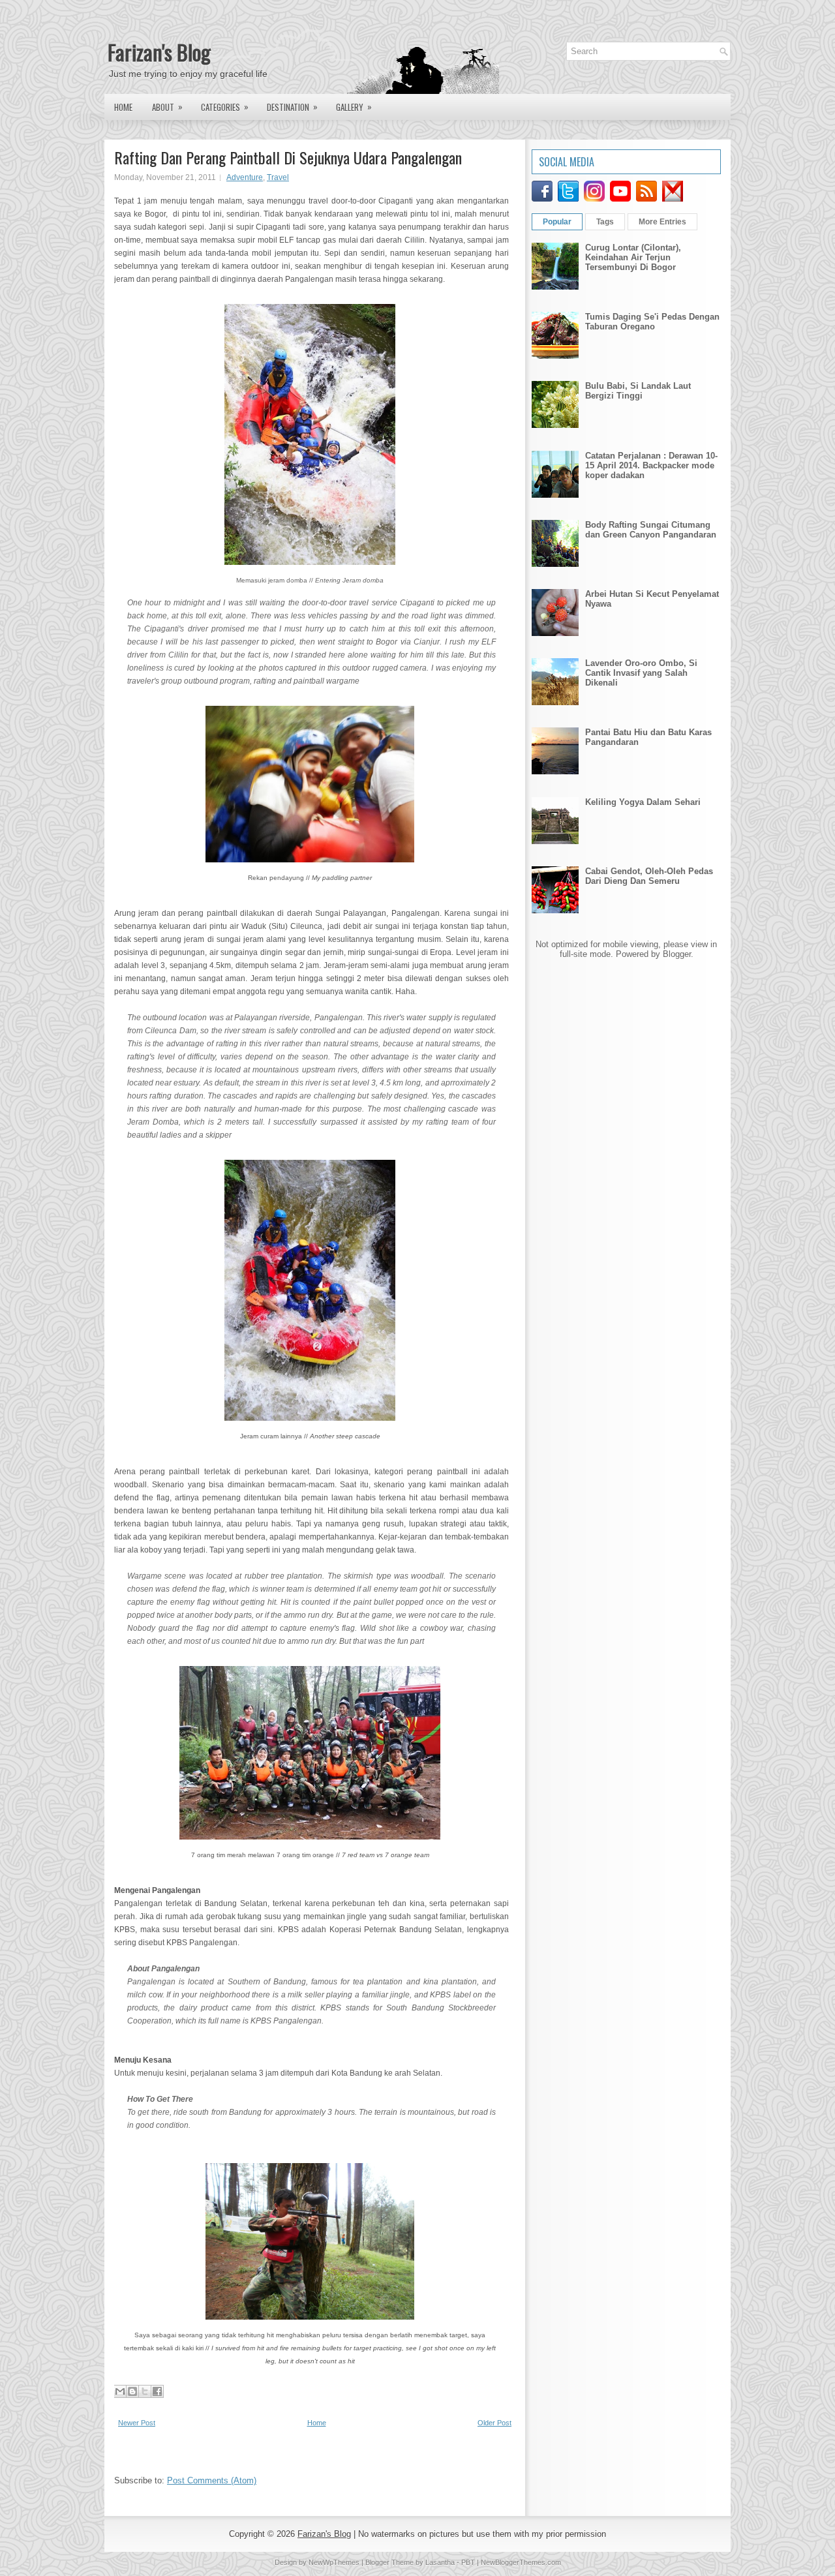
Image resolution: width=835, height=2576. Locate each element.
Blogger (677, 954)
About (167, 107)
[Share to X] (145, 2391)
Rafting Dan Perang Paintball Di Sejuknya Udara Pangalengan (288, 157)
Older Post (494, 2423)
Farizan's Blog (159, 52)
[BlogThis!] (132, 2391)
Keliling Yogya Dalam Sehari (643, 802)
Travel (278, 177)
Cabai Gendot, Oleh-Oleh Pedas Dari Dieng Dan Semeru (649, 876)
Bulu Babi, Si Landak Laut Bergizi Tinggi (638, 391)
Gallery (354, 107)
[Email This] (120, 2391)
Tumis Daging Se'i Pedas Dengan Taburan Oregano (652, 322)
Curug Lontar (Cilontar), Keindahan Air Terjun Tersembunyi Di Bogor (633, 257)
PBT (468, 2562)
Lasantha (440, 2562)
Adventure (245, 177)
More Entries (662, 222)
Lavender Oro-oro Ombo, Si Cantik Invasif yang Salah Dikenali (641, 673)
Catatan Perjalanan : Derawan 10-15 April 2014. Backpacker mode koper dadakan (651, 465)
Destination (292, 107)
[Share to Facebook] (157, 2391)
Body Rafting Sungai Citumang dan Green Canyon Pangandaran (651, 530)
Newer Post (137, 2423)
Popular (557, 222)
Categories (225, 107)
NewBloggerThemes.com (521, 2562)
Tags (605, 222)
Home (123, 107)
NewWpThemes (334, 2562)
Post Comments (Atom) (212, 2480)
